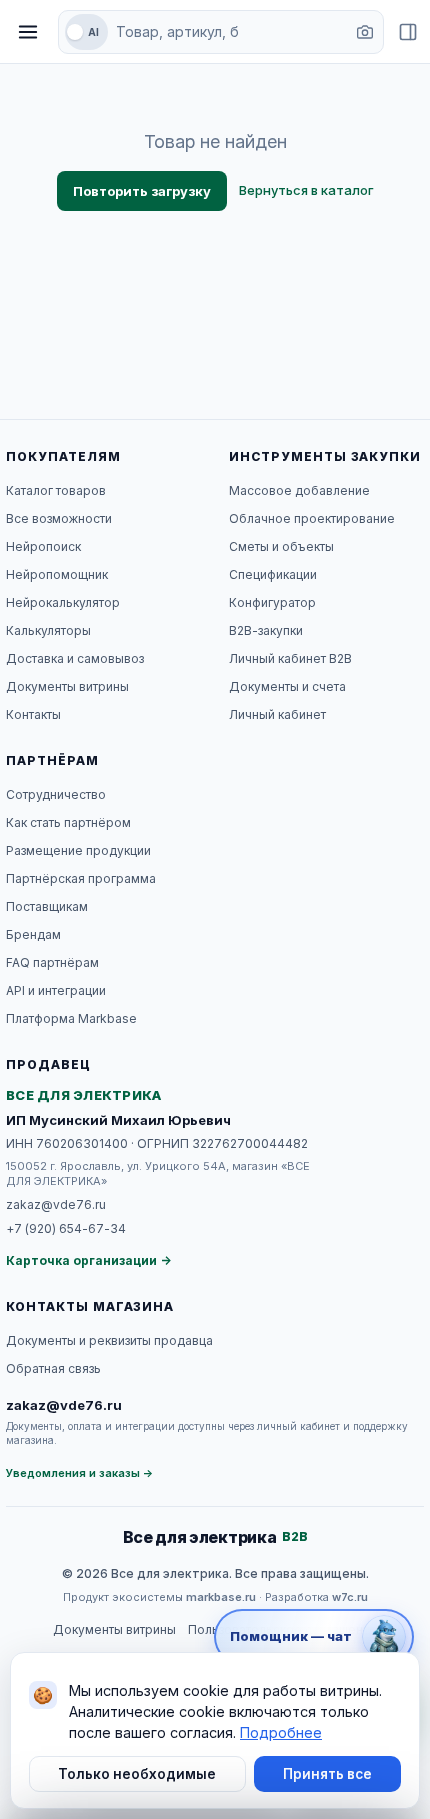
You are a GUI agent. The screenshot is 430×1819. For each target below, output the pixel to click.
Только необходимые (137, 1774)
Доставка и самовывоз (75, 658)
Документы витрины (67, 686)
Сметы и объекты (281, 546)
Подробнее (281, 1732)
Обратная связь (53, 1368)
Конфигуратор (272, 602)
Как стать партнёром (68, 822)
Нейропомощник (57, 574)
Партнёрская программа (81, 878)
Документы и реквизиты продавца (109, 1340)
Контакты (33, 714)
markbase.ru (221, 1597)
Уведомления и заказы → (80, 1473)
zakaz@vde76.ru (56, 1204)
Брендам (33, 934)
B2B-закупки (266, 630)
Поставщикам (47, 906)
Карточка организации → (88, 1260)
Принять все (327, 1774)
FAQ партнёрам (52, 962)
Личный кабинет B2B (290, 658)
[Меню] (28, 32)
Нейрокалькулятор (63, 602)
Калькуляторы (48, 630)
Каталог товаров (56, 490)
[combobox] (229, 32)
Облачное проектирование (312, 518)
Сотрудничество (56, 794)
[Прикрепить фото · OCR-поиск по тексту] (365, 32)
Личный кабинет (277, 714)
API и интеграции (56, 990)
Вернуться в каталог (306, 190)
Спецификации (273, 574)
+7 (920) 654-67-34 (66, 1228)
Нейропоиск (43, 546)
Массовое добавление (299, 490)
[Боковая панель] (408, 32)
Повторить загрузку (142, 191)
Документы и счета (287, 686)
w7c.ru (350, 1597)
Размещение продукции (78, 850)
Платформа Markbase (71, 1018)
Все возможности (59, 518)
